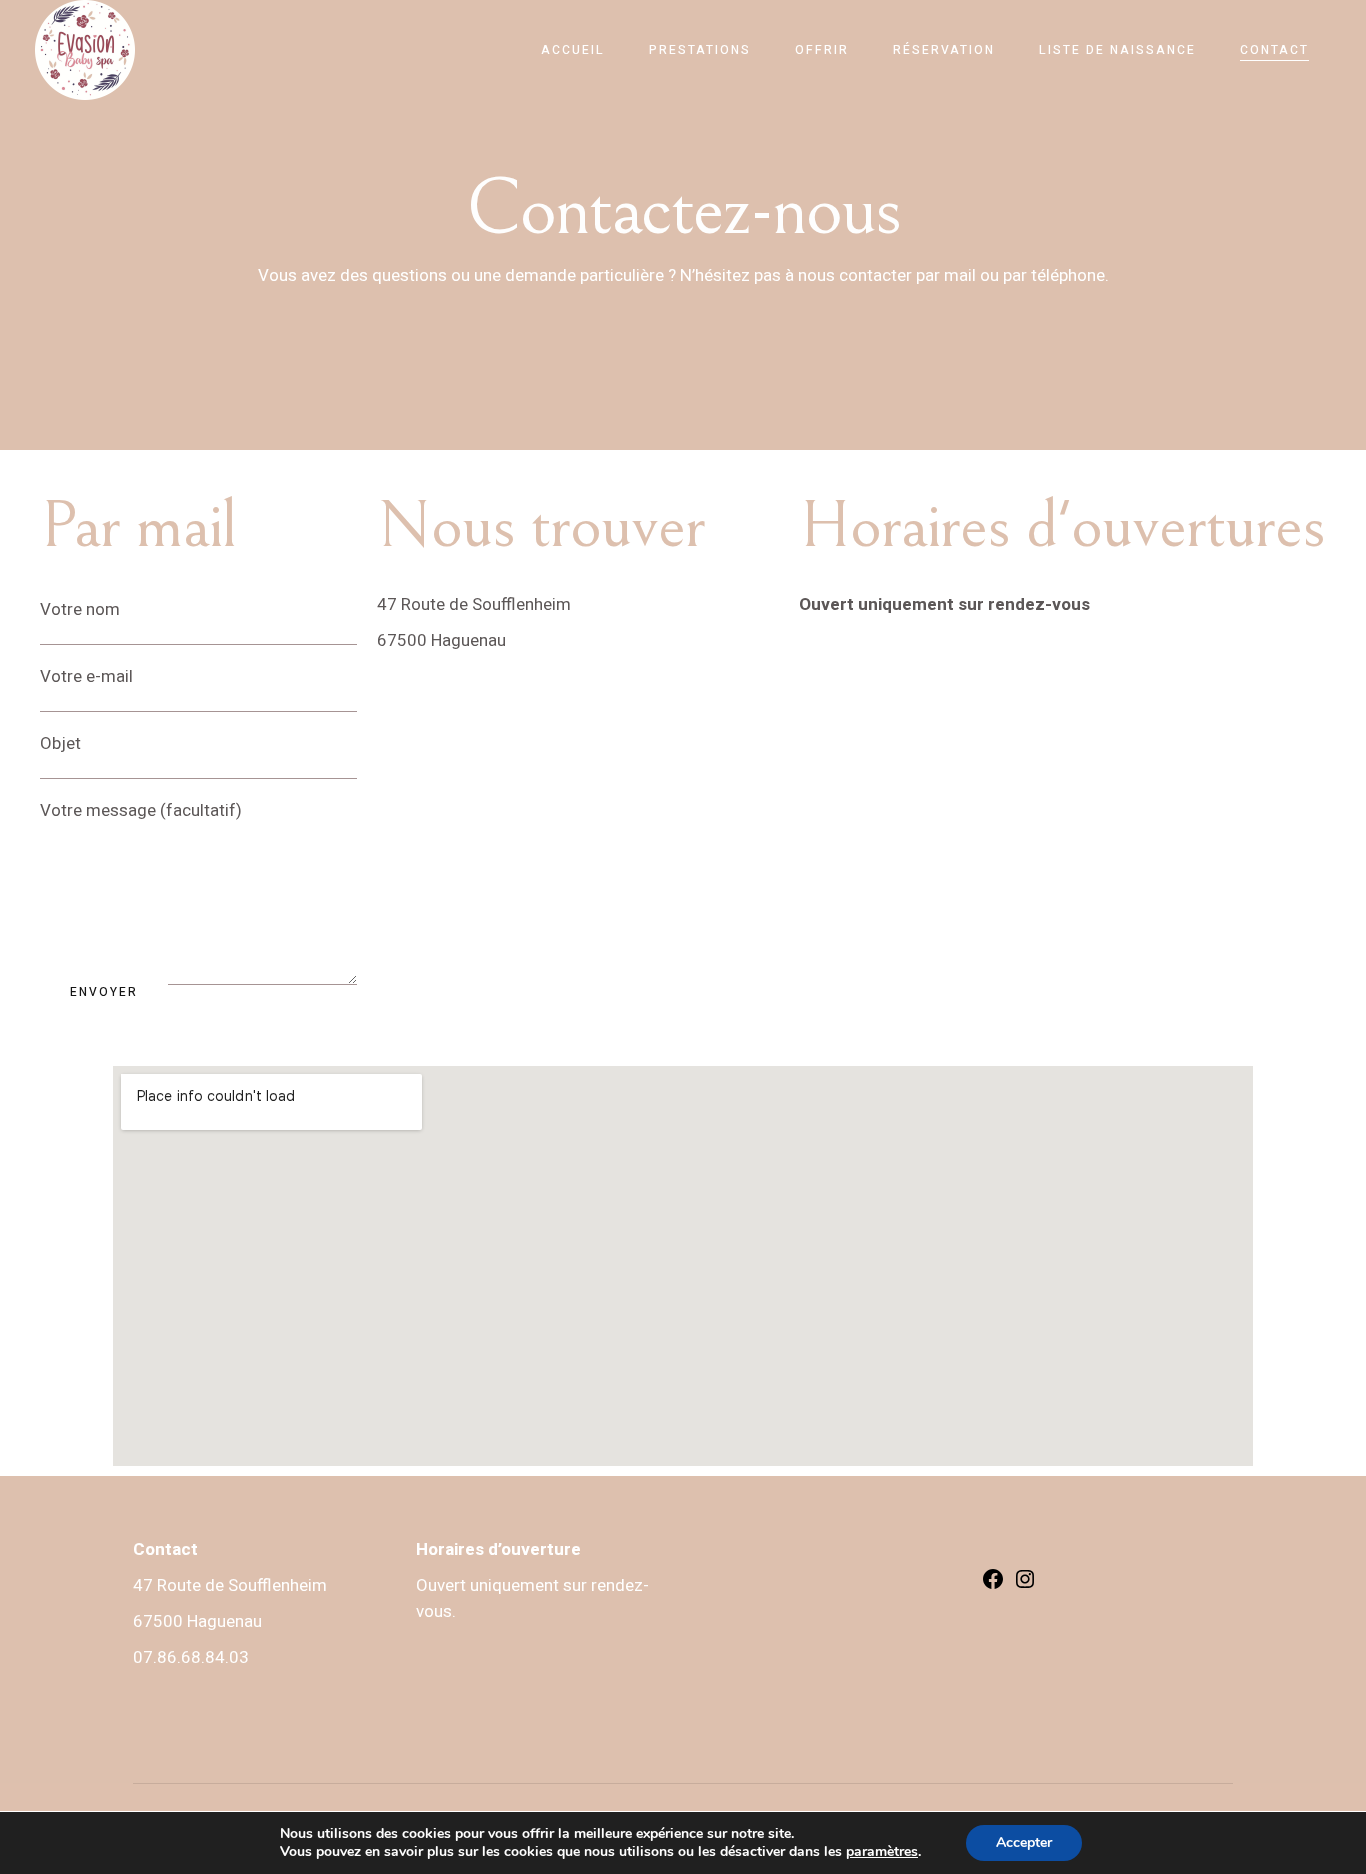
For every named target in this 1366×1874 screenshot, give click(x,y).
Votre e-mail (86, 676)
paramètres (882, 1852)
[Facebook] (993, 1585)
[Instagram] (1025, 1585)
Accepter (1024, 1842)
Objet (60, 743)
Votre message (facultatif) (141, 810)
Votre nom (80, 609)
